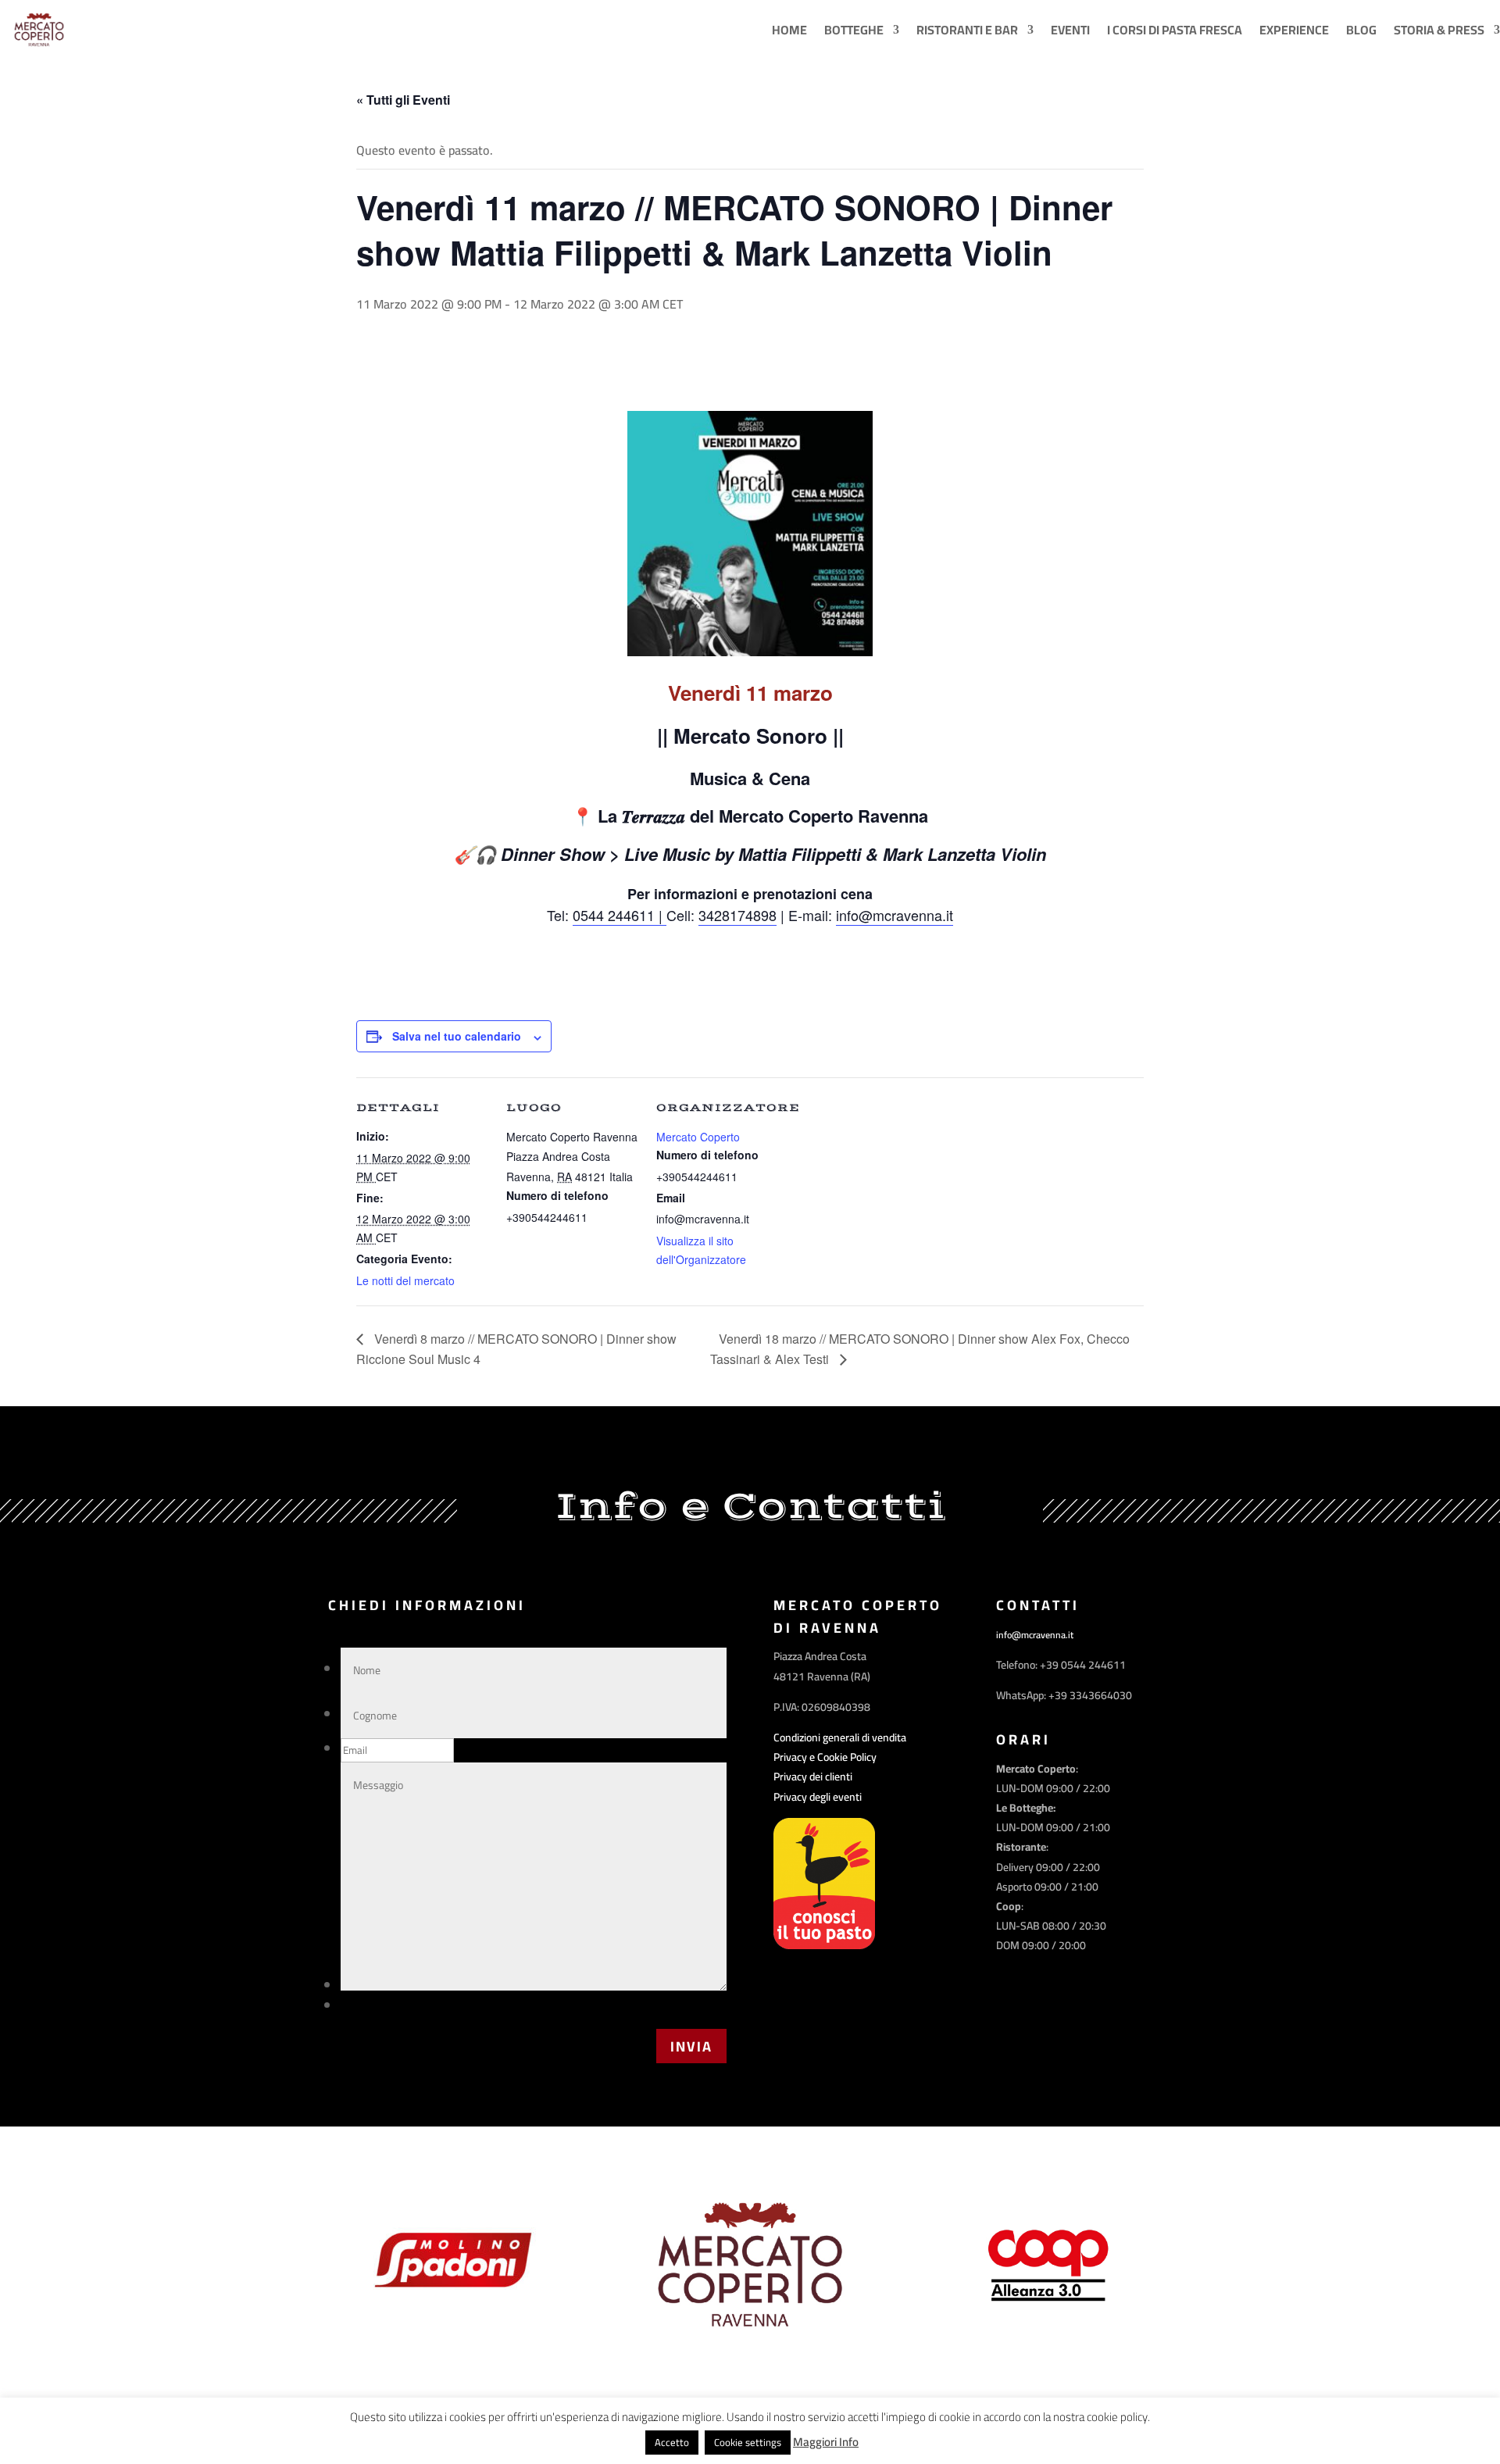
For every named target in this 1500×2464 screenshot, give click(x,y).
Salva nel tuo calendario (457, 1036)
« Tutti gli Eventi (403, 100)
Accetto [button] (672, 2442)
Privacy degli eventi (818, 1797)
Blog (1361, 30)
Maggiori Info (826, 2442)
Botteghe (854, 30)
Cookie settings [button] (748, 2442)
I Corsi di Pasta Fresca (1175, 30)
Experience (1294, 30)
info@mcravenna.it (895, 915)
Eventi (1070, 30)
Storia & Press (1439, 30)
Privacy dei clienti (813, 1777)
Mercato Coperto (698, 1137)
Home (789, 30)
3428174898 (737, 915)
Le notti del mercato (405, 1280)
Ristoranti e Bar (967, 30)
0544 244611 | (620, 915)
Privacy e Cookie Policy (825, 1757)
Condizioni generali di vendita (840, 1737)
